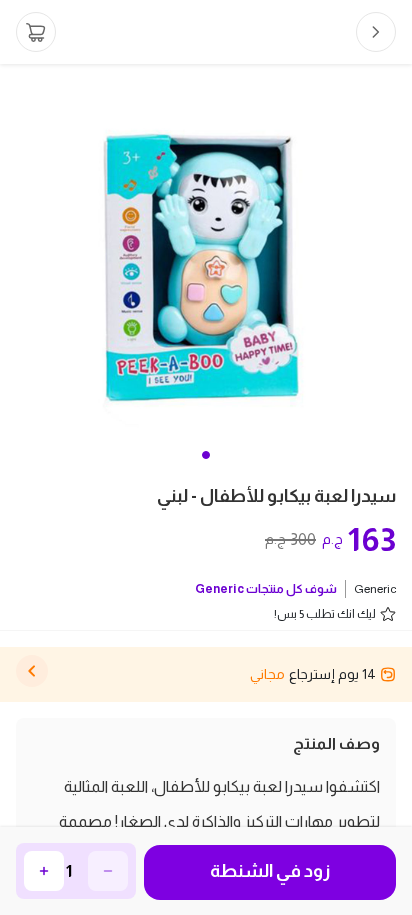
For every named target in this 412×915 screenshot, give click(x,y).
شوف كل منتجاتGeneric (266, 589)
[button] (206, 455)
